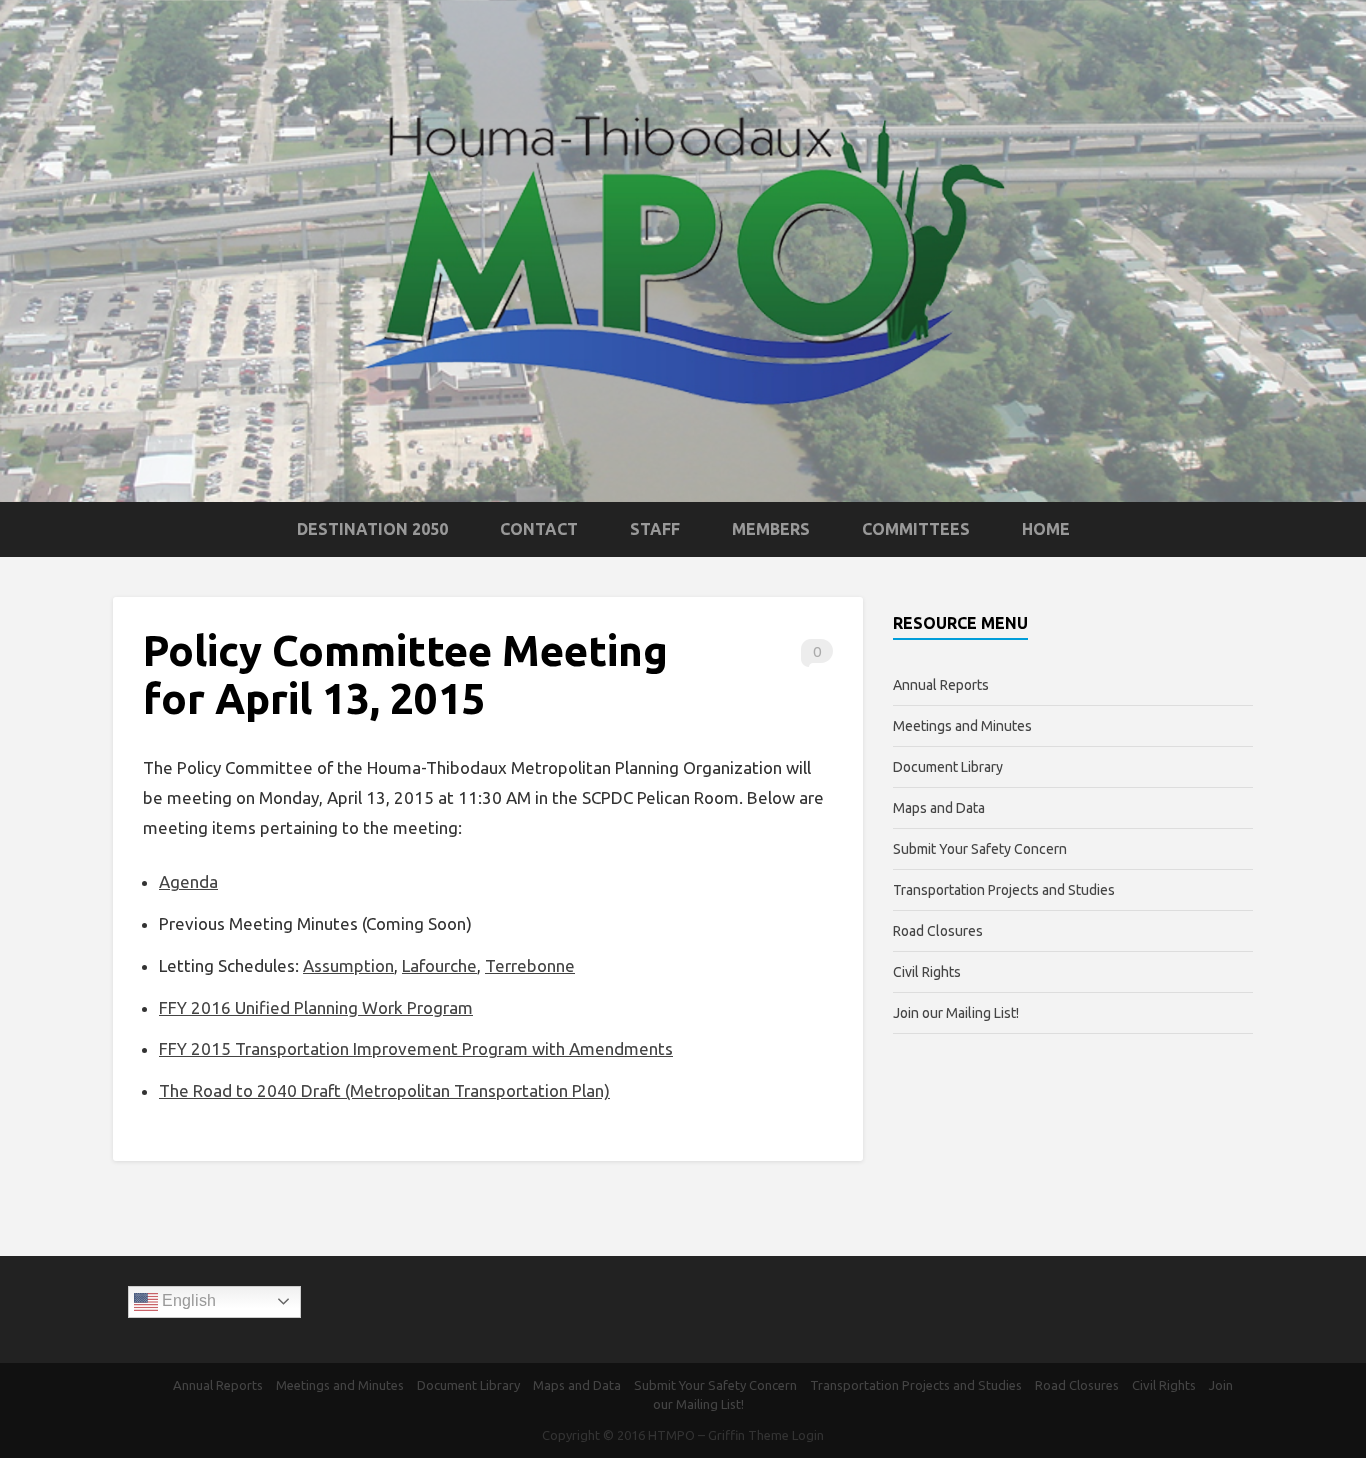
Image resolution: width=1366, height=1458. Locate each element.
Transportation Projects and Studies (1004, 890)
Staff (655, 529)
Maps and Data (939, 808)
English (187, 1300)
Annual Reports (941, 685)
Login (808, 1435)
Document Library (948, 767)
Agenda (188, 881)
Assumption (348, 965)
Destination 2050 (372, 529)
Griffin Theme (748, 1435)
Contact (539, 529)
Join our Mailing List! (956, 1013)
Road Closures (938, 931)
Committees (916, 529)
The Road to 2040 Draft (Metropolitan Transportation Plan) (384, 1090)
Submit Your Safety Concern (980, 849)
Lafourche (439, 965)
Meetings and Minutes (962, 726)
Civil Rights (927, 972)
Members (771, 529)
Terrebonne (530, 965)
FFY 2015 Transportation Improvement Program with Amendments (416, 1048)
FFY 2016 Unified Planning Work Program (316, 1007)
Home (1046, 529)
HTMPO (671, 1435)
